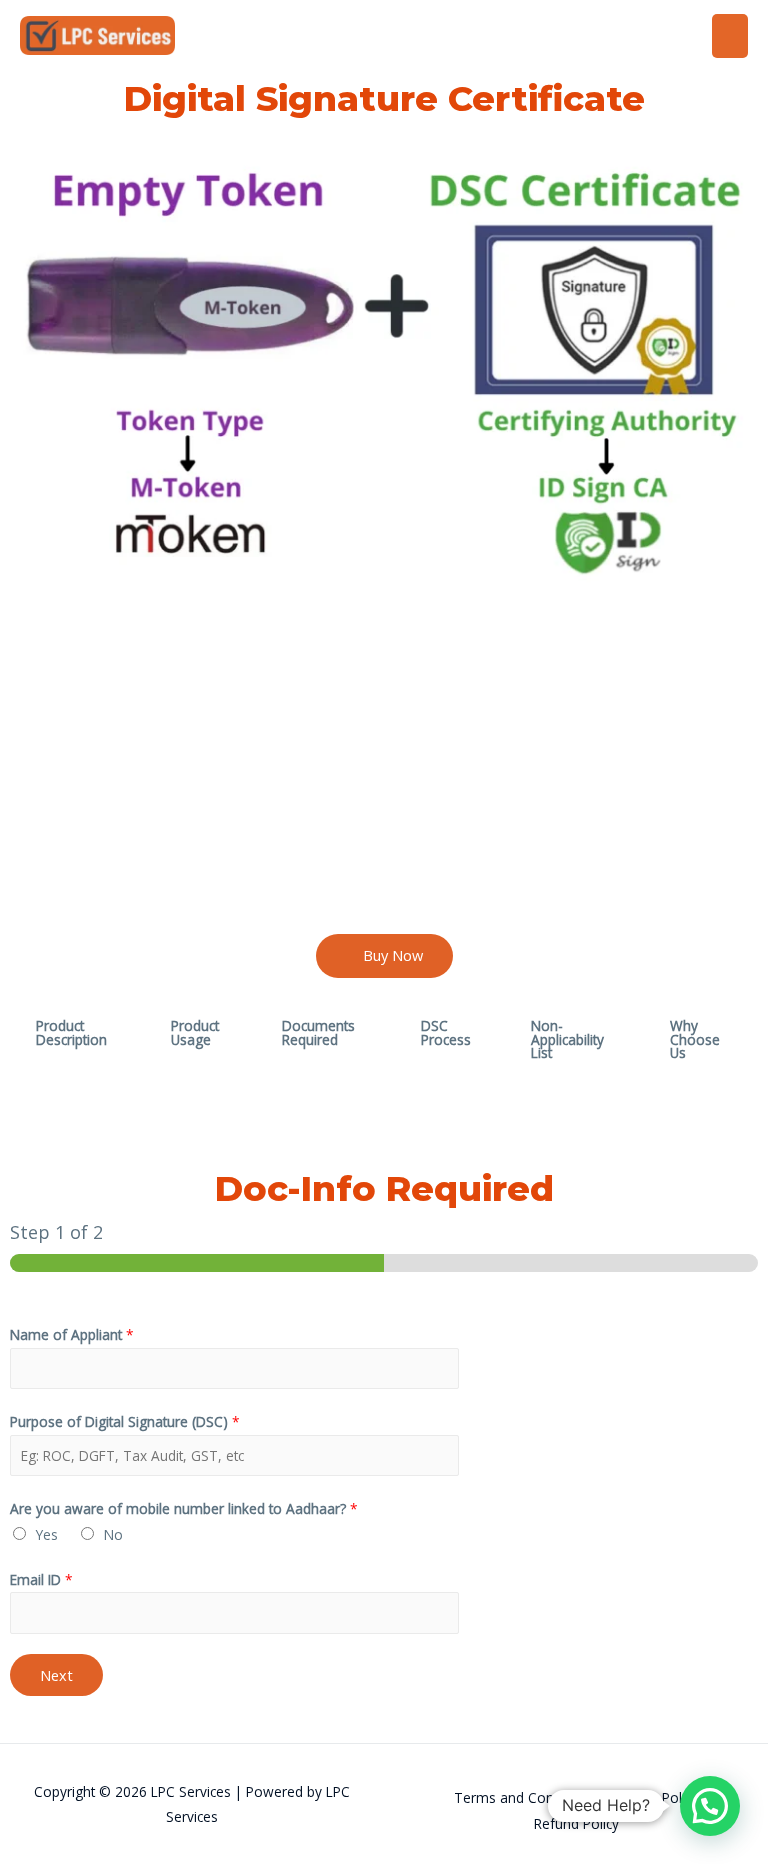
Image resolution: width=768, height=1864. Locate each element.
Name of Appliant (72, 1334)
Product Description (71, 1032)
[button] (384, 956)
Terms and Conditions (525, 1797)
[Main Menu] (730, 35)
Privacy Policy (656, 1797)
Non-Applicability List (567, 1039)
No (113, 1534)
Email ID (41, 1579)
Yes (47, 1534)
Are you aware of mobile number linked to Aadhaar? (184, 1508)
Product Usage (195, 1032)
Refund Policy (576, 1823)
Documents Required (318, 1032)
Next (56, 1675)
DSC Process (446, 1032)
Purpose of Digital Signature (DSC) (125, 1421)
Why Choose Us (695, 1039)
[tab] (77, 1039)
